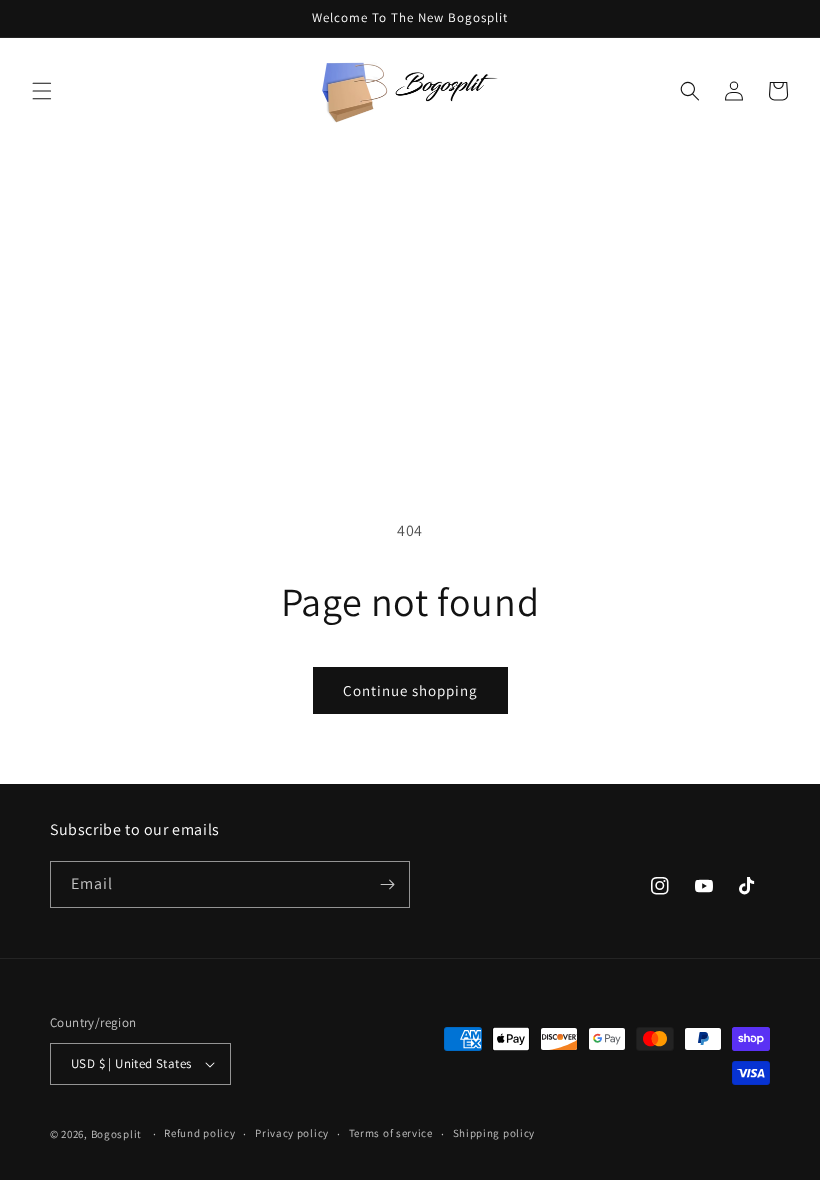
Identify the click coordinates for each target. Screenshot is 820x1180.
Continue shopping (410, 690)
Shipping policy (494, 1133)
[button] (42, 91)
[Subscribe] (387, 884)
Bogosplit (116, 1134)
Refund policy (199, 1133)
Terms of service (391, 1133)
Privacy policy (292, 1133)
